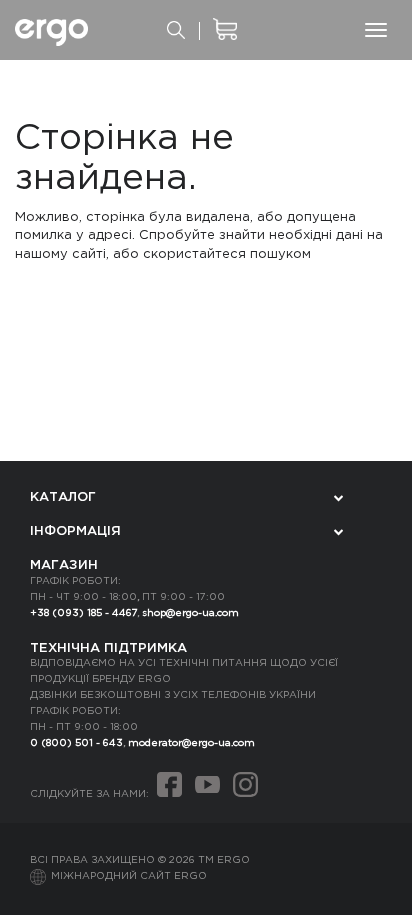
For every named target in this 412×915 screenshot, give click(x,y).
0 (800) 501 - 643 (76, 743)
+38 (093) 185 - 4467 (83, 613)
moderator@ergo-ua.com (191, 743)
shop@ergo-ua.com (190, 613)
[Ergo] (51, 30)
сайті (89, 254)
